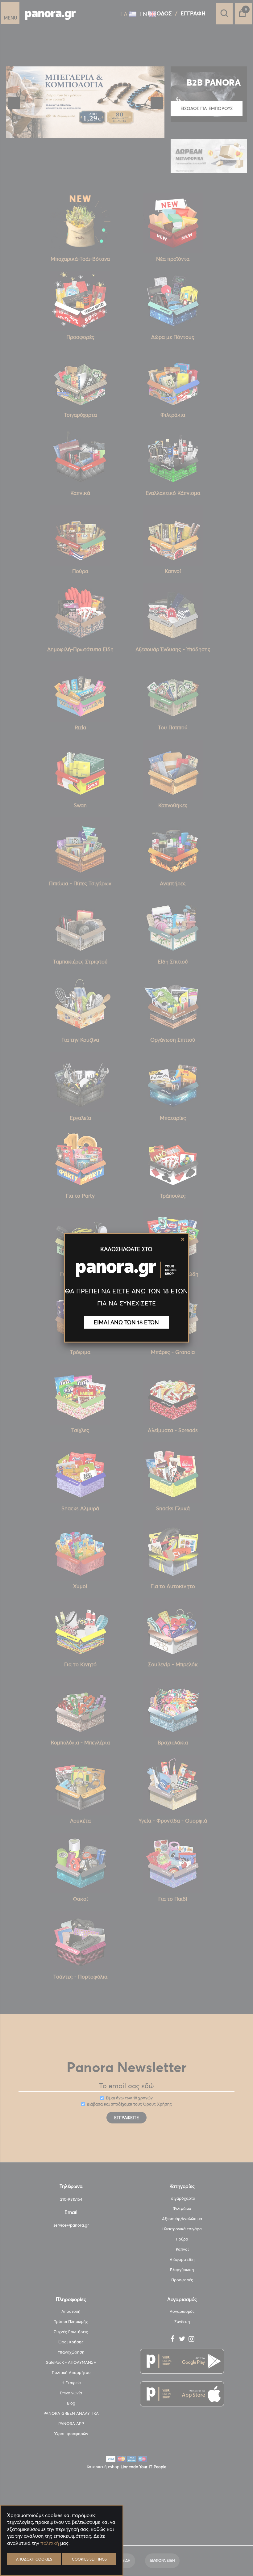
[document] (62, 2558)
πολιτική (50, 2543)
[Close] (183, 1239)
